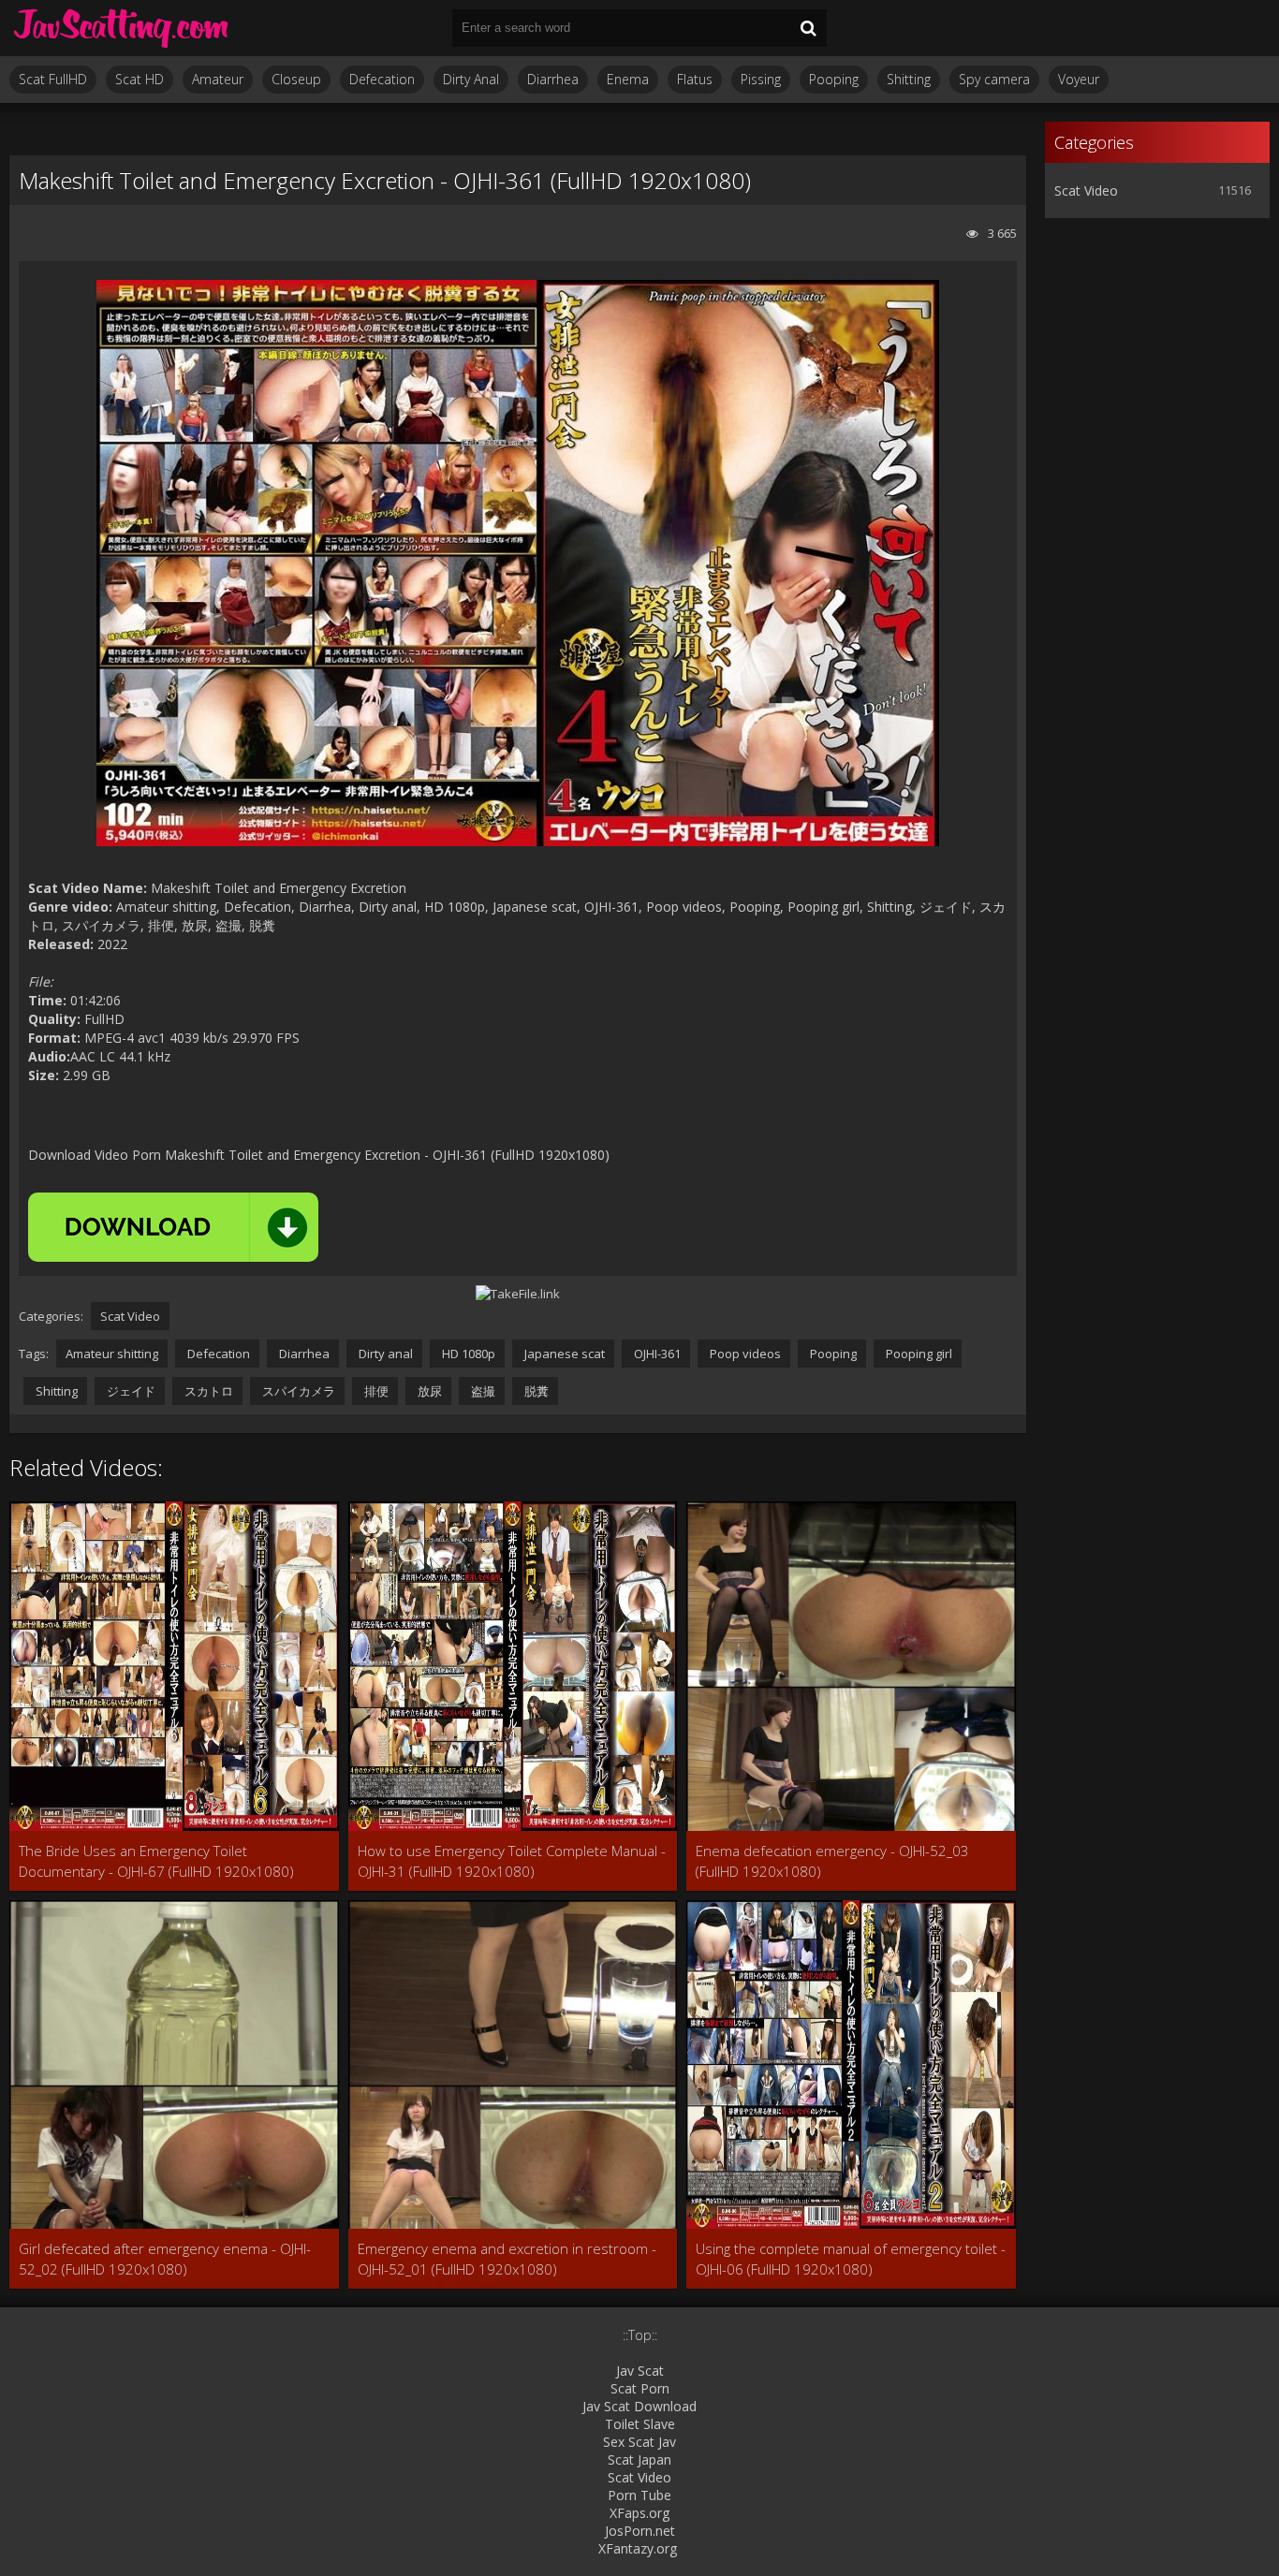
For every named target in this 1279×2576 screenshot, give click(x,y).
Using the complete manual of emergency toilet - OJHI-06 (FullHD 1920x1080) (851, 2259)
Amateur (218, 79)
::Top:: (640, 2335)
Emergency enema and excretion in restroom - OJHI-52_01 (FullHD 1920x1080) (507, 2259)
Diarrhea (553, 79)
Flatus (695, 79)
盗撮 (482, 1391)
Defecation (382, 79)
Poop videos (744, 1354)
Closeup (296, 79)
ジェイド (130, 1391)
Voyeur (1079, 79)
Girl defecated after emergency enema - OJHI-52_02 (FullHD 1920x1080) (165, 2259)
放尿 (428, 1391)
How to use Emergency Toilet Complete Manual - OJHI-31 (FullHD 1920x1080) (512, 1861)
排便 (375, 1391)
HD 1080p (467, 1354)
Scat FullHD (53, 79)
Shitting (909, 79)
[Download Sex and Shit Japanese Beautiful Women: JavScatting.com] (122, 28)
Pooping (834, 79)
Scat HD (140, 79)
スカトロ (207, 1391)
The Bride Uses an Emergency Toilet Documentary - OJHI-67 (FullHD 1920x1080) (156, 1861)
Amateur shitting (112, 1354)
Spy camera (994, 79)
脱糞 (535, 1391)
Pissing (761, 79)
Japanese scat (563, 1354)
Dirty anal (384, 1354)
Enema (628, 79)
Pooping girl (918, 1354)
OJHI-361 (656, 1354)
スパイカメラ (297, 1391)
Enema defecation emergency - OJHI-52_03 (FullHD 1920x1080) (832, 1861)
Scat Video (130, 1316)
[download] (173, 1227)
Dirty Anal (471, 79)
